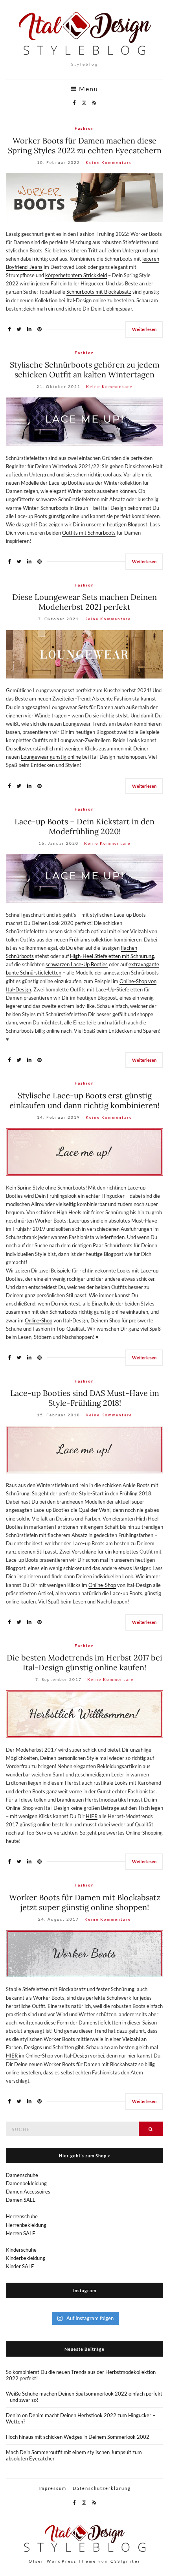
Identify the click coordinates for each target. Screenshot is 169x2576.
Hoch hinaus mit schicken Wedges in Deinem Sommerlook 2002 (78, 2437)
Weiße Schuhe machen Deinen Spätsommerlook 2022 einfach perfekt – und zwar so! (84, 2397)
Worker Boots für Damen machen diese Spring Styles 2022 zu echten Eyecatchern (85, 145)
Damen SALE (21, 2200)
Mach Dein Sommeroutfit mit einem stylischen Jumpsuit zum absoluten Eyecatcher (74, 2455)
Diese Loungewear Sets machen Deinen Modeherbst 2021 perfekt (84, 602)
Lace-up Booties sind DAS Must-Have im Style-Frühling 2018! (85, 1398)
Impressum (52, 2488)
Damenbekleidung (26, 2183)
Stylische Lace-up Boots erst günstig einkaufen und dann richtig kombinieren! (84, 1100)
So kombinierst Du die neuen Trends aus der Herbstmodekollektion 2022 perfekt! (81, 2375)
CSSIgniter (126, 2561)
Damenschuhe (22, 2175)
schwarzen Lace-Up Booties (77, 964)
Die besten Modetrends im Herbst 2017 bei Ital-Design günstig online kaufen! (84, 1662)
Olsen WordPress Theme (62, 2561)
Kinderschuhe (21, 2250)
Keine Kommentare (109, 162)
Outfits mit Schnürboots (89, 533)
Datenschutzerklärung (102, 2488)
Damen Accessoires (28, 2192)
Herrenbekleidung (26, 2225)
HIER (92, 1816)
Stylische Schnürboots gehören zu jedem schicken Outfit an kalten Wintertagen (85, 370)
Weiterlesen (144, 329)
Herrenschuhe (22, 2216)
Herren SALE (21, 2233)
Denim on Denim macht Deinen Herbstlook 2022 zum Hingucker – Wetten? (81, 2418)
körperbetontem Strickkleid (76, 275)
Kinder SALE (20, 2266)
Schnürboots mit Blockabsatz (99, 292)
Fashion (84, 128)
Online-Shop (39, 1320)
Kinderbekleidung (26, 2258)
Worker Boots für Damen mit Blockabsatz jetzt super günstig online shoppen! (85, 1902)
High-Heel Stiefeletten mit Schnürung (112, 956)
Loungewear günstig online (51, 757)
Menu (88, 89)
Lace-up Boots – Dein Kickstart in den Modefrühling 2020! (84, 826)
